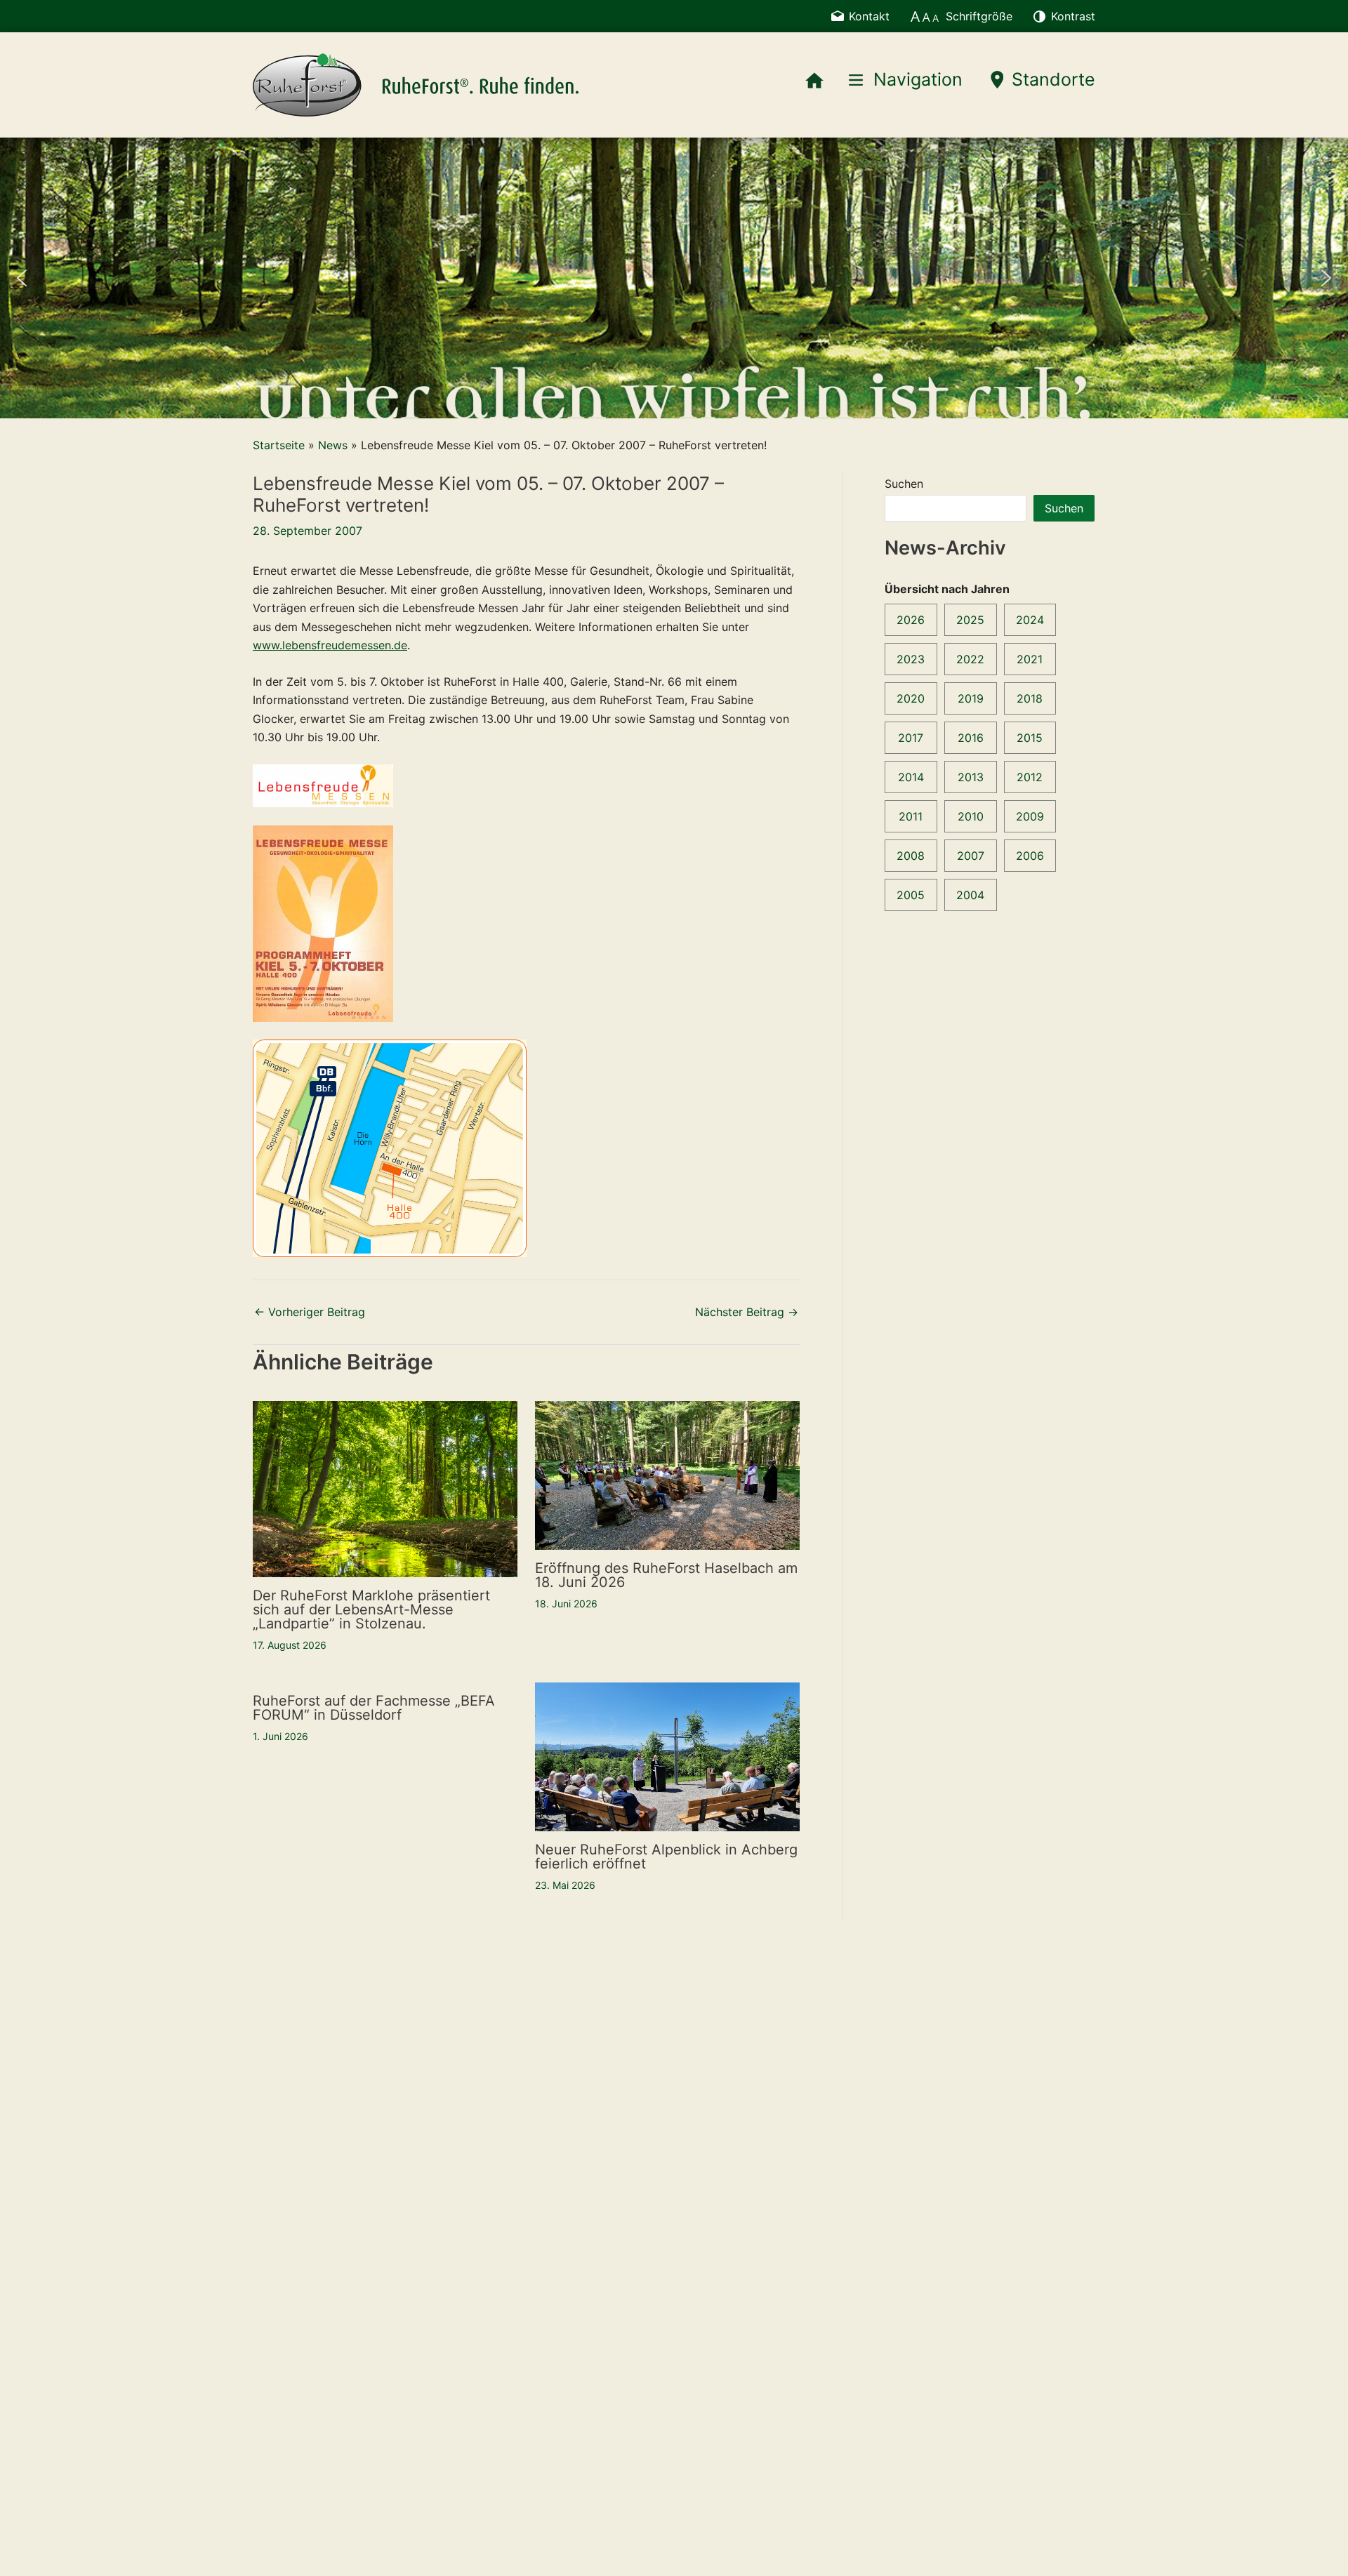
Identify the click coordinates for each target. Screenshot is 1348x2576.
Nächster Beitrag (747, 1312)
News (333, 445)
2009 (1030, 816)
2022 (970, 659)
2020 (911, 698)
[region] (674, 278)
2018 (1030, 698)
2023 (911, 659)
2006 (1030, 856)
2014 (911, 777)
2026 (911, 620)
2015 (1030, 738)
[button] (22, 278)
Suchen (904, 484)
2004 (970, 895)
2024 (1030, 620)
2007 (971, 856)
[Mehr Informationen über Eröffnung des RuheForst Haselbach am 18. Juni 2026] (667, 1474)
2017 (911, 738)
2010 (971, 816)
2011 (911, 816)
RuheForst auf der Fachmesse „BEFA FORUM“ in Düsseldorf (374, 1708)
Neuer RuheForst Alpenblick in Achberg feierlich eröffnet (666, 1857)
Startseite (279, 445)
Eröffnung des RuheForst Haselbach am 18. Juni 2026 (666, 1575)
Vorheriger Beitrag (310, 1312)
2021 (1030, 659)
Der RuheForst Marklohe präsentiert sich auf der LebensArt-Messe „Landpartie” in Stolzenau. (371, 1609)
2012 (1030, 777)
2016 (971, 738)
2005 (911, 895)
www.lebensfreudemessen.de (330, 645)
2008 (911, 856)
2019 (971, 698)
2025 (970, 620)
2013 (971, 777)
